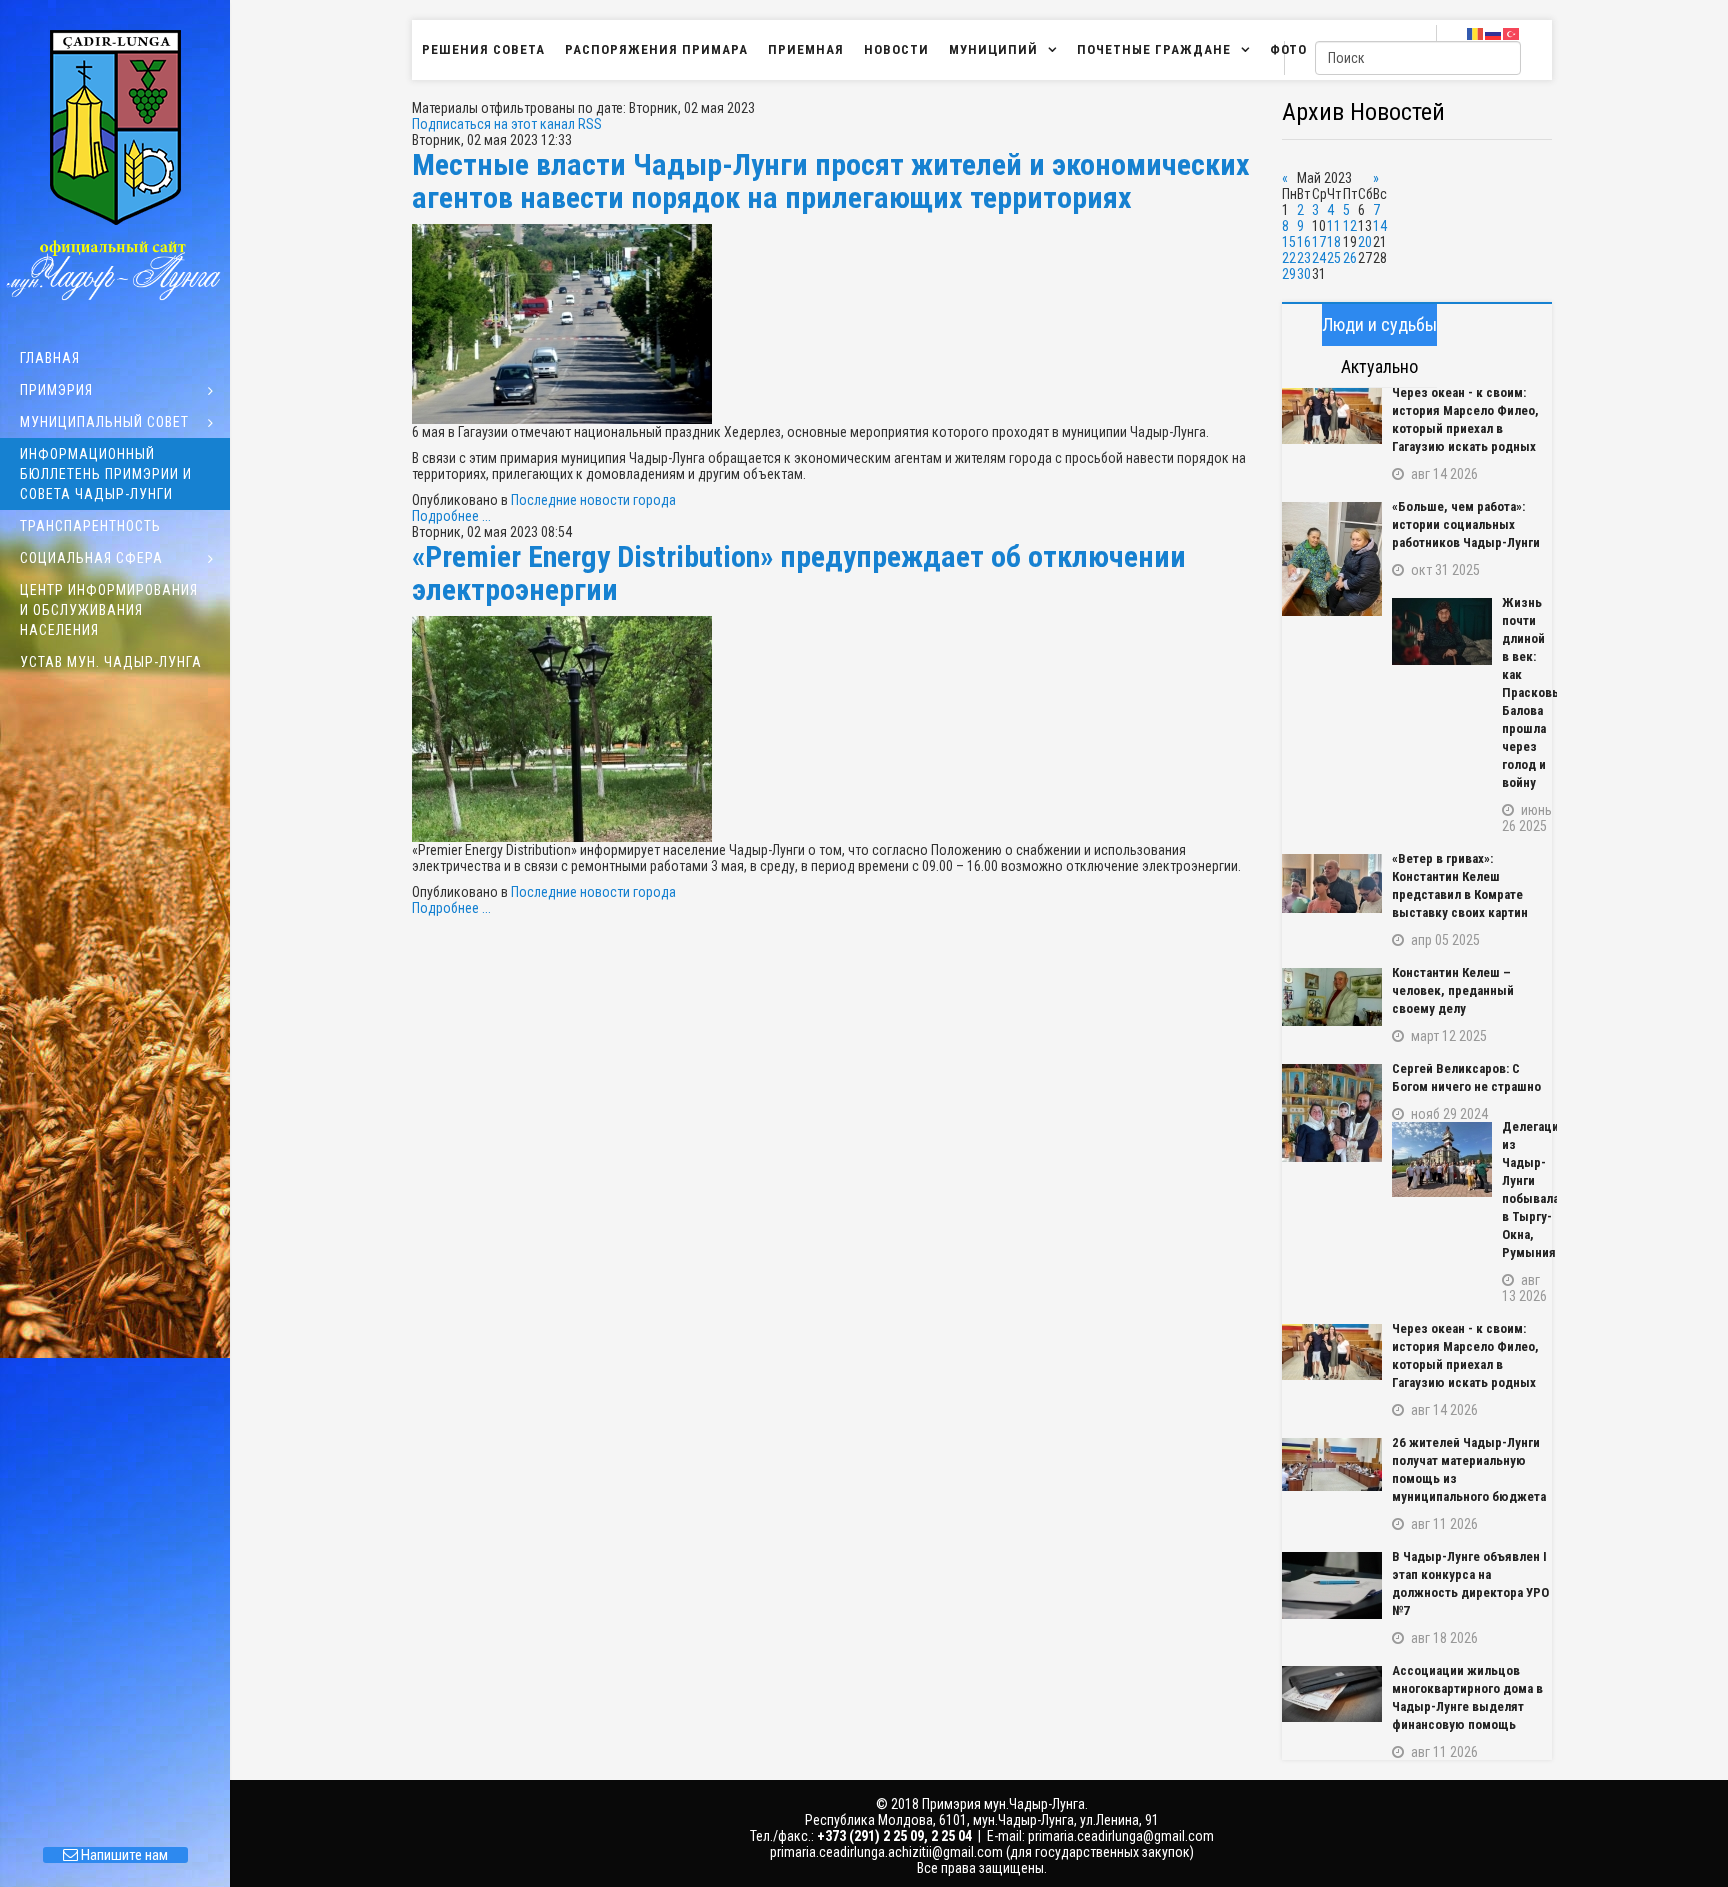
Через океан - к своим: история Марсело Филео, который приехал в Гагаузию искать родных (1465, 419)
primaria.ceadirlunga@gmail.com (1121, 1836)
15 (1289, 242)
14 (1380, 226)
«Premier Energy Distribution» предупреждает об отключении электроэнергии (799, 573)
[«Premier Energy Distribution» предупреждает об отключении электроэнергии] (837, 729)
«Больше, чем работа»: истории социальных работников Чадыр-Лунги (1466, 524)
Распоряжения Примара (656, 49)
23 (1304, 258)
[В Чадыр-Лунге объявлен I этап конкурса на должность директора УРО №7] (1332, 1585)
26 (1350, 258)
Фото (1288, 49)
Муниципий (993, 49)
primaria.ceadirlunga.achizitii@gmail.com (886, 1852)
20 (1365, 242)
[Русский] (1494, 33)
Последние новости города (593, 500)
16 (1304, 242)
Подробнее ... (451, 516)
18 (1334, 242)
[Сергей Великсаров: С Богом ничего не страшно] (1332, 1113)
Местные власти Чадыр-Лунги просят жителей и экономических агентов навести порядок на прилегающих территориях (831, 181)
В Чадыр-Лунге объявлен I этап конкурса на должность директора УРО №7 (1470, 1583)
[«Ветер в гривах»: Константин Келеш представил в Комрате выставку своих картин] (1332, 883)
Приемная (806, 49)
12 (1350, 226)
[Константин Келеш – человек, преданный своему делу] (1332, 997)
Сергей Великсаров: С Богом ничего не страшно (1466, 1077)
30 (1304, 274)
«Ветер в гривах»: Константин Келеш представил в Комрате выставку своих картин (1460, 885)
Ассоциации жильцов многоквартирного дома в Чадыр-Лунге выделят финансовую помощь (1467, 1697)
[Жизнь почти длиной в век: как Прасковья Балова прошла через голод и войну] (1442, 631)
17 (1319, 242)
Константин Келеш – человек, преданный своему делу (1453, 990)
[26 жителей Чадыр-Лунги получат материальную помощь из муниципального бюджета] (1332, 1464)
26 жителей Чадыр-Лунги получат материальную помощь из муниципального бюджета (1469, 1469)
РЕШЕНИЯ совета (483, 49)
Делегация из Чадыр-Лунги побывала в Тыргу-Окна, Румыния (1527, 1189)
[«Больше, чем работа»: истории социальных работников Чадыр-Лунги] (1332, 559)
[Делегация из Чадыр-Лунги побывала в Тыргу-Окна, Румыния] (1442, 1159)
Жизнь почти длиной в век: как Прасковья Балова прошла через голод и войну (1527, 692)
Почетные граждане (1154, 49)
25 (1334, 258)
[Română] (1476, 33)
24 (1319, 258)
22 (1289, 258)
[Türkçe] (1512, 33)
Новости (896, 49)
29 (1289, 274)
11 (1334, 226)
